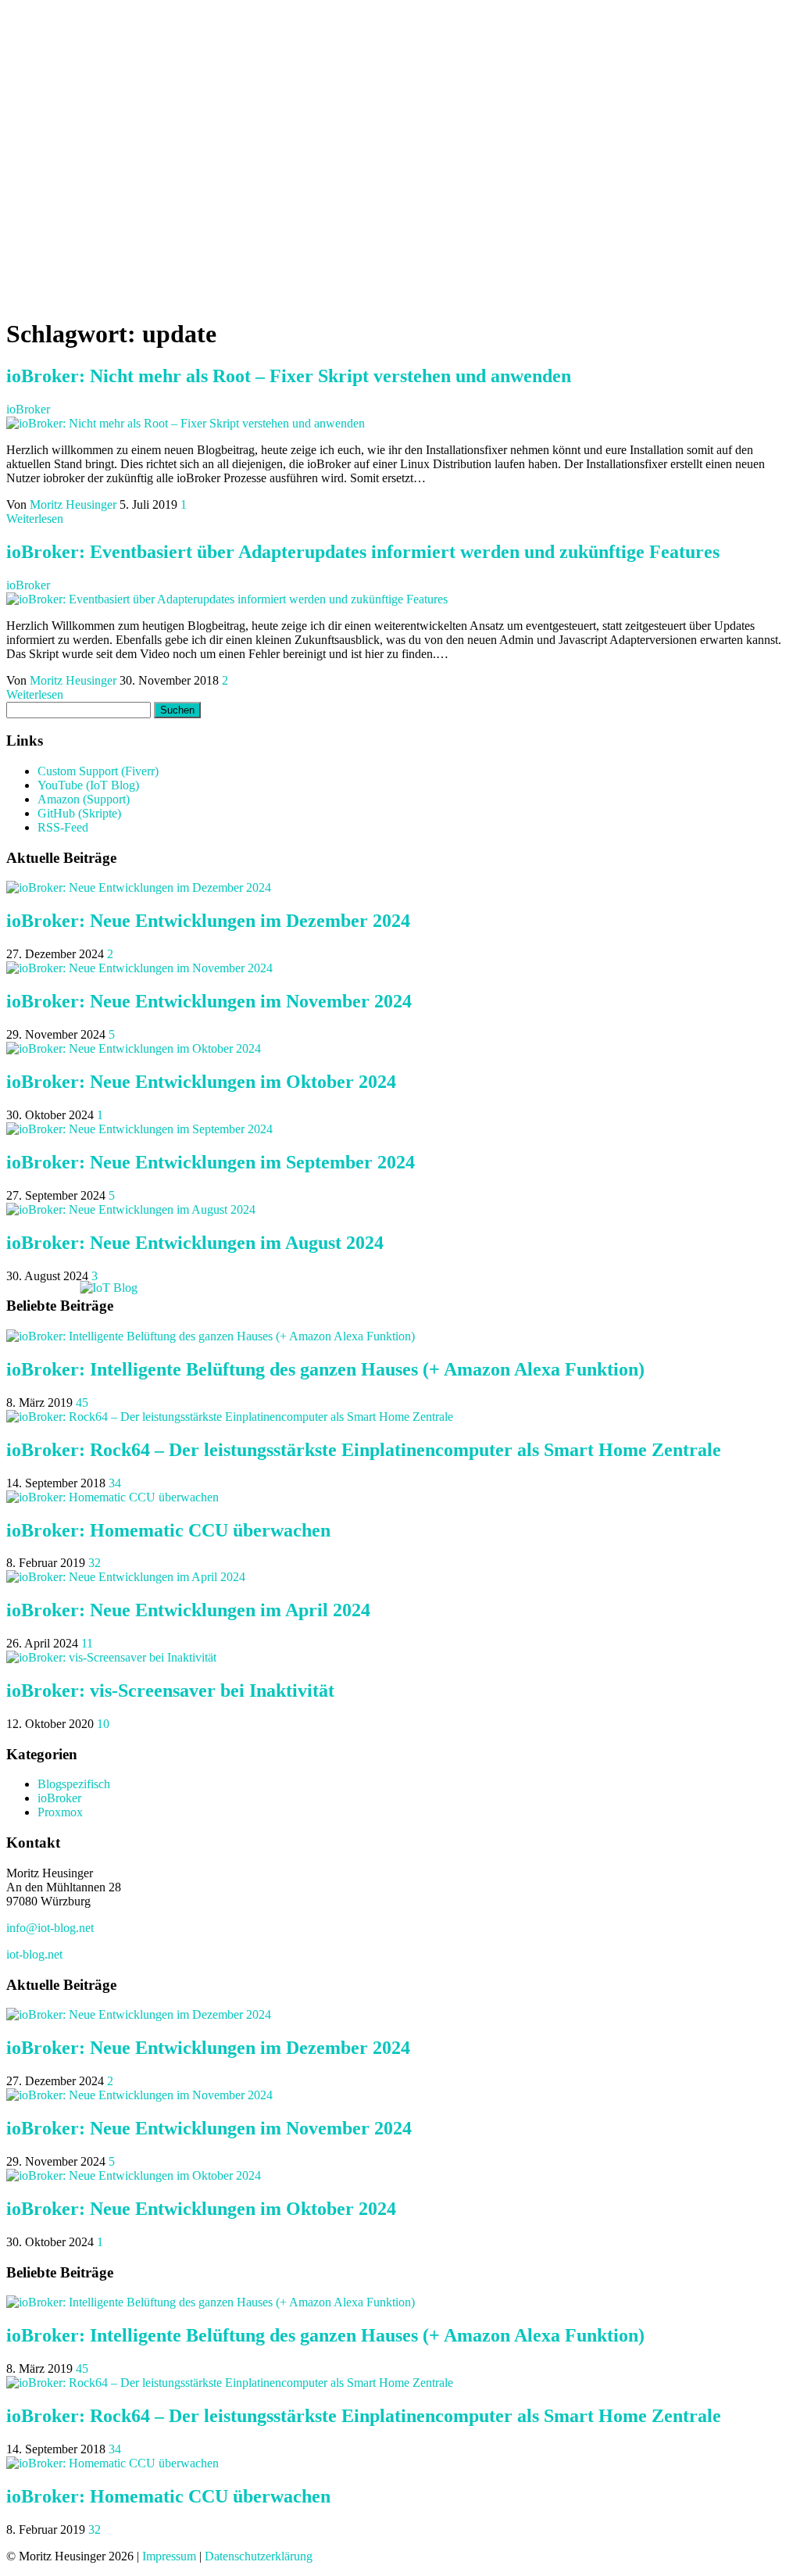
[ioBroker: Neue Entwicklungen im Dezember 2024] (139, 887)
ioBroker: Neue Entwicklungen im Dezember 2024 (208, 921)
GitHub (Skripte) (79, 813)
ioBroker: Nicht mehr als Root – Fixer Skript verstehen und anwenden (289, 376)
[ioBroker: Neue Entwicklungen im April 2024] (126, 1577)
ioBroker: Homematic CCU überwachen (168, 1530)
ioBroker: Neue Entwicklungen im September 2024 (211, 1162)
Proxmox (60, 1812)
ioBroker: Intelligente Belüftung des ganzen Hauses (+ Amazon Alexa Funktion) (325, 1369)
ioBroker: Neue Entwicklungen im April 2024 (188, 1610)
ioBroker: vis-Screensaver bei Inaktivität (170, 1690)
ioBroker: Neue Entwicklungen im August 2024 (195, 1243)
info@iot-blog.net (50, 1928)
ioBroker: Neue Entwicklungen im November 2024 (209, 1001)
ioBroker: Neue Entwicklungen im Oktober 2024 (201, 1082)
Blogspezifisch (74, 1784)
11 (87, 1643)
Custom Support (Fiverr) (98, 771)
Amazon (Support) (84, 799)
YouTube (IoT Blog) (88, 785)
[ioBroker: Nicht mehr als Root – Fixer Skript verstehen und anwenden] (186, 423)
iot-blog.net (34, 1954)
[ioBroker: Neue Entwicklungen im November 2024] (139, 968)
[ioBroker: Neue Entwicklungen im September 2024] (139, 1129)
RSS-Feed (63, 827)
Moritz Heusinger (75, 504)
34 (115, 1483)
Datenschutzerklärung (259, 2556)
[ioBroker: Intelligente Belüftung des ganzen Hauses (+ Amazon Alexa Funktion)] (211, 1336)
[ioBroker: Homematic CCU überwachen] (112, 1497)
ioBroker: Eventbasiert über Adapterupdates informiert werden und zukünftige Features (363, 552)
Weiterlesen (35, 519)
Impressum (169, 2556)
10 (103, 1724)
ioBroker (28, 409)
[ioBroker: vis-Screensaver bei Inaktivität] (111, 1657)
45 (82, 1402)
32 (95, 1563)
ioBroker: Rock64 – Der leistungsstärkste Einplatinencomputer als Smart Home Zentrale (364, 1450)
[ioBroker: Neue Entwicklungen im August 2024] (131, 1209)
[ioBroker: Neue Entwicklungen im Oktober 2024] (134, 1048)
